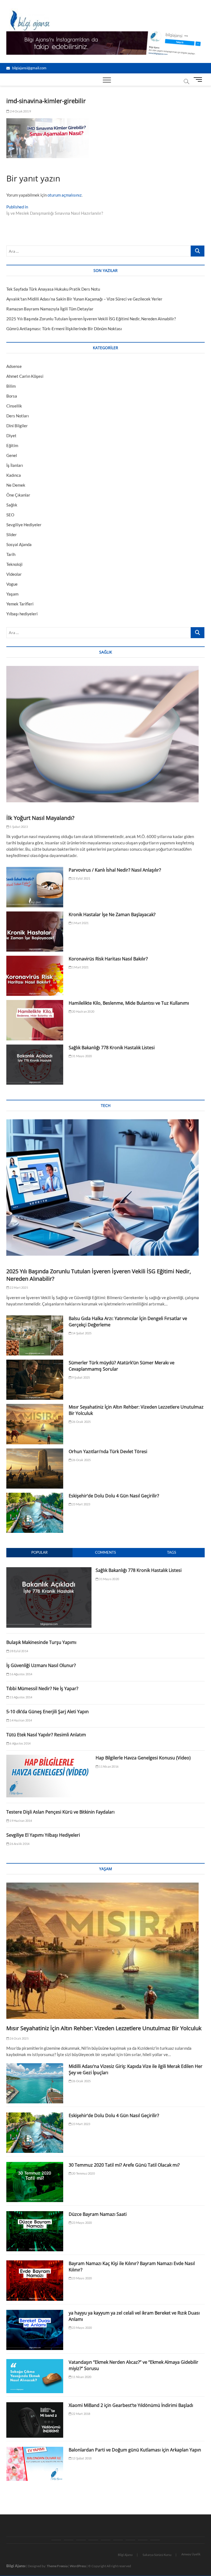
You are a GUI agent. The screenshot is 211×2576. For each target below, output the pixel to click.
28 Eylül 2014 (19, 1651)
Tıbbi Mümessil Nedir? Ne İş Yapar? (42, 1688)
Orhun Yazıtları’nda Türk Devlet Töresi (108, 1451)
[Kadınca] (130, 2540)
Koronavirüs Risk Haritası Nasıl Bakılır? (108, 959)
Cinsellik (14, 406)
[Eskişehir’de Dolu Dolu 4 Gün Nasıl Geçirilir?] (35, 1513)
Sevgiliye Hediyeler (24, 525)
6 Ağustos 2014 (20, 1743)
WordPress (78, 2566)
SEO (10, 515)
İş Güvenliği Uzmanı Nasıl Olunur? (41, 1665)
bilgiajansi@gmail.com (29, 68)
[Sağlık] (69, 2540)
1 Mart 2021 (80, 923)
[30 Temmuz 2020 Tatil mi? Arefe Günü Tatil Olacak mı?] (35, 2182)
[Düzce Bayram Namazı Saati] (35, 2231)
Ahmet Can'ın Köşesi (25, 376)
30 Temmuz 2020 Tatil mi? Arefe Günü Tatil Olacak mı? (124, 2165)
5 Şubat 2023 (18, 827)
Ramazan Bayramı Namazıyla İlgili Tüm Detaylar (50, 309)
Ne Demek (16, 485)
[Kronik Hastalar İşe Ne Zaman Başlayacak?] (35, 932)
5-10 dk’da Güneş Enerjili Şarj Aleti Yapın (48, 1712)
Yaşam (12, 594)
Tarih (11, 554)
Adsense (14, 366)
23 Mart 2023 (81, 1504)
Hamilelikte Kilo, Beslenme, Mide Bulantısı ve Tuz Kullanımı (129, 1003)
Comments (105, 1552)
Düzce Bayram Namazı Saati (98, 2214)
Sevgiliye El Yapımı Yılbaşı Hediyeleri (43, 1835)
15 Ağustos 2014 (21, 1697)
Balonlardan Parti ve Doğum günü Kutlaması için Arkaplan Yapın (135, 2450)
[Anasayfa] (56, 2540)
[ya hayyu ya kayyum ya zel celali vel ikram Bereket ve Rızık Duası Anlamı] (35, 2330)
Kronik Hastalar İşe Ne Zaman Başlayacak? (112, 914)
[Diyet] (143, 2540)
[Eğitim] (93, 2540)
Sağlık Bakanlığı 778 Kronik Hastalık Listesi (112, 1048)
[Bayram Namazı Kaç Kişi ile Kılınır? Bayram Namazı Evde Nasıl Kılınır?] (35, 2280)
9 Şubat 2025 (81, 1377)
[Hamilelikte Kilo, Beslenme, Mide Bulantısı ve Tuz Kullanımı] (35, 1020)
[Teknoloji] (81, 2540)
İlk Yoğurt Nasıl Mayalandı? (40, 818)
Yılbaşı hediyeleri (22, 614)
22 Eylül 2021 (81, 878)
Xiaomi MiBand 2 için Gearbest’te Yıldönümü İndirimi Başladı (131, 2405)
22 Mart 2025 (19, 1287)
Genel (12, 455)
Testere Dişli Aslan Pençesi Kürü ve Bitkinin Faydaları (60, 1812)
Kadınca (14, 475)
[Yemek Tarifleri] (118, 2540)
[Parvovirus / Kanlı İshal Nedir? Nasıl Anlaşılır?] (35, 887)
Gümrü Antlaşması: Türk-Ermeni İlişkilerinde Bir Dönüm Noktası (64, 329)
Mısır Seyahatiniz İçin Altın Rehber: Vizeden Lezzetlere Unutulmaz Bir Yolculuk (105, 2028)
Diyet (11, 436)
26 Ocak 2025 (81, 1422)
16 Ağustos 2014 (21, 1674)
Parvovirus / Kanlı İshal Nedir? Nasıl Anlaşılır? (115, 870)
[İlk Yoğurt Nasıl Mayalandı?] (105, 734)
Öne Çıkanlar (18, 495)
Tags (172, 1552)
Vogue (12, 584)
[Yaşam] (106, 2540)
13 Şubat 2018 (82, 2458)
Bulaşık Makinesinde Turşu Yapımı (41, 1642)
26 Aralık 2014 (19, 1844)
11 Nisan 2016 (108, 1766)
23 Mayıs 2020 (82, 2223)
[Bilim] (155, 2540)
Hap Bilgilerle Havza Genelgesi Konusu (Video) (143, 1758)
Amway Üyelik (191, 2554)
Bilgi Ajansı (125, 2555)
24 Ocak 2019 (20, 111)
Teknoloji (14, 564)
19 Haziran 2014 (20, 1821)
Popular (39, 1552)
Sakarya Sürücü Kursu (157, 2555)
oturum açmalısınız (65, 195)
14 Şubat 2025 (82, 1333)
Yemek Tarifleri (20, 604)
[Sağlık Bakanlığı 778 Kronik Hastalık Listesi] (35, 1065)
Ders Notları (18, 416)
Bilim (11, 386)
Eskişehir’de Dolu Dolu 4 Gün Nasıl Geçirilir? (114, 1496)
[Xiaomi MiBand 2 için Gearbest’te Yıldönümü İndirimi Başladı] (35, 2420)
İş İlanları (15, 465)
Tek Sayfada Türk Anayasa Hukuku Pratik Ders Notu (53, 289)
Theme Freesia (57, 2566)
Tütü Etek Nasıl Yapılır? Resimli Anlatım (46, 1735)
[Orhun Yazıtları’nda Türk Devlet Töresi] (35, 1469)
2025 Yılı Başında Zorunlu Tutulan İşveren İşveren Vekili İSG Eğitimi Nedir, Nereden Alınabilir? (91, 319)
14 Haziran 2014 (20, 1720)
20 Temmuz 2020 (83, 2173)
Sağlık (12, 505)
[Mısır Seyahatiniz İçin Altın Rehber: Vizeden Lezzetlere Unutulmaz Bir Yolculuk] (35, 1424)
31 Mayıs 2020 (82, 1056)
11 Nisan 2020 (81, 2377)
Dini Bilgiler (17, 426)
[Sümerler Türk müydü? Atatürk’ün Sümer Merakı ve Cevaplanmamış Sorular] (35, 1380)
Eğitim (12, 445)
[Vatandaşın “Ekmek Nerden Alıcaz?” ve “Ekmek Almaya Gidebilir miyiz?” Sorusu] (35, 2376)
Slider (12, 535)
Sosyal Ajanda (19, 544)
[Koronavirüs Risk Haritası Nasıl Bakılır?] (35, 976)
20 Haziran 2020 (83, 1011)
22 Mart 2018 (81, 2414)
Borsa (12, 396)
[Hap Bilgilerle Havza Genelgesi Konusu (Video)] (49, 1758)
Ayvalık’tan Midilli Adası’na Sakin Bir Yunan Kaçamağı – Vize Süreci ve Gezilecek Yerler (84, 299)
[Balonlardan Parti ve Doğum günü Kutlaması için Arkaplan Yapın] (35, 2464)
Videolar (14, 574)
